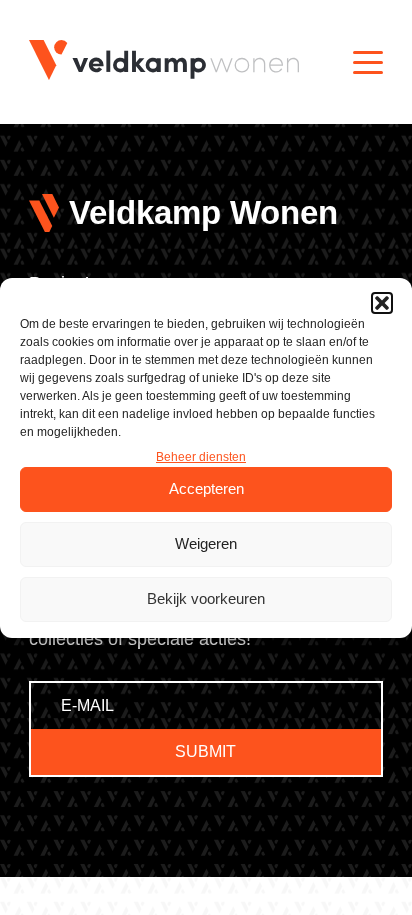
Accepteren (206, 488)
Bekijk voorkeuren (206, 598)
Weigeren (206, 543)
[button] (382, 303)
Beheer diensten (201, 457)
